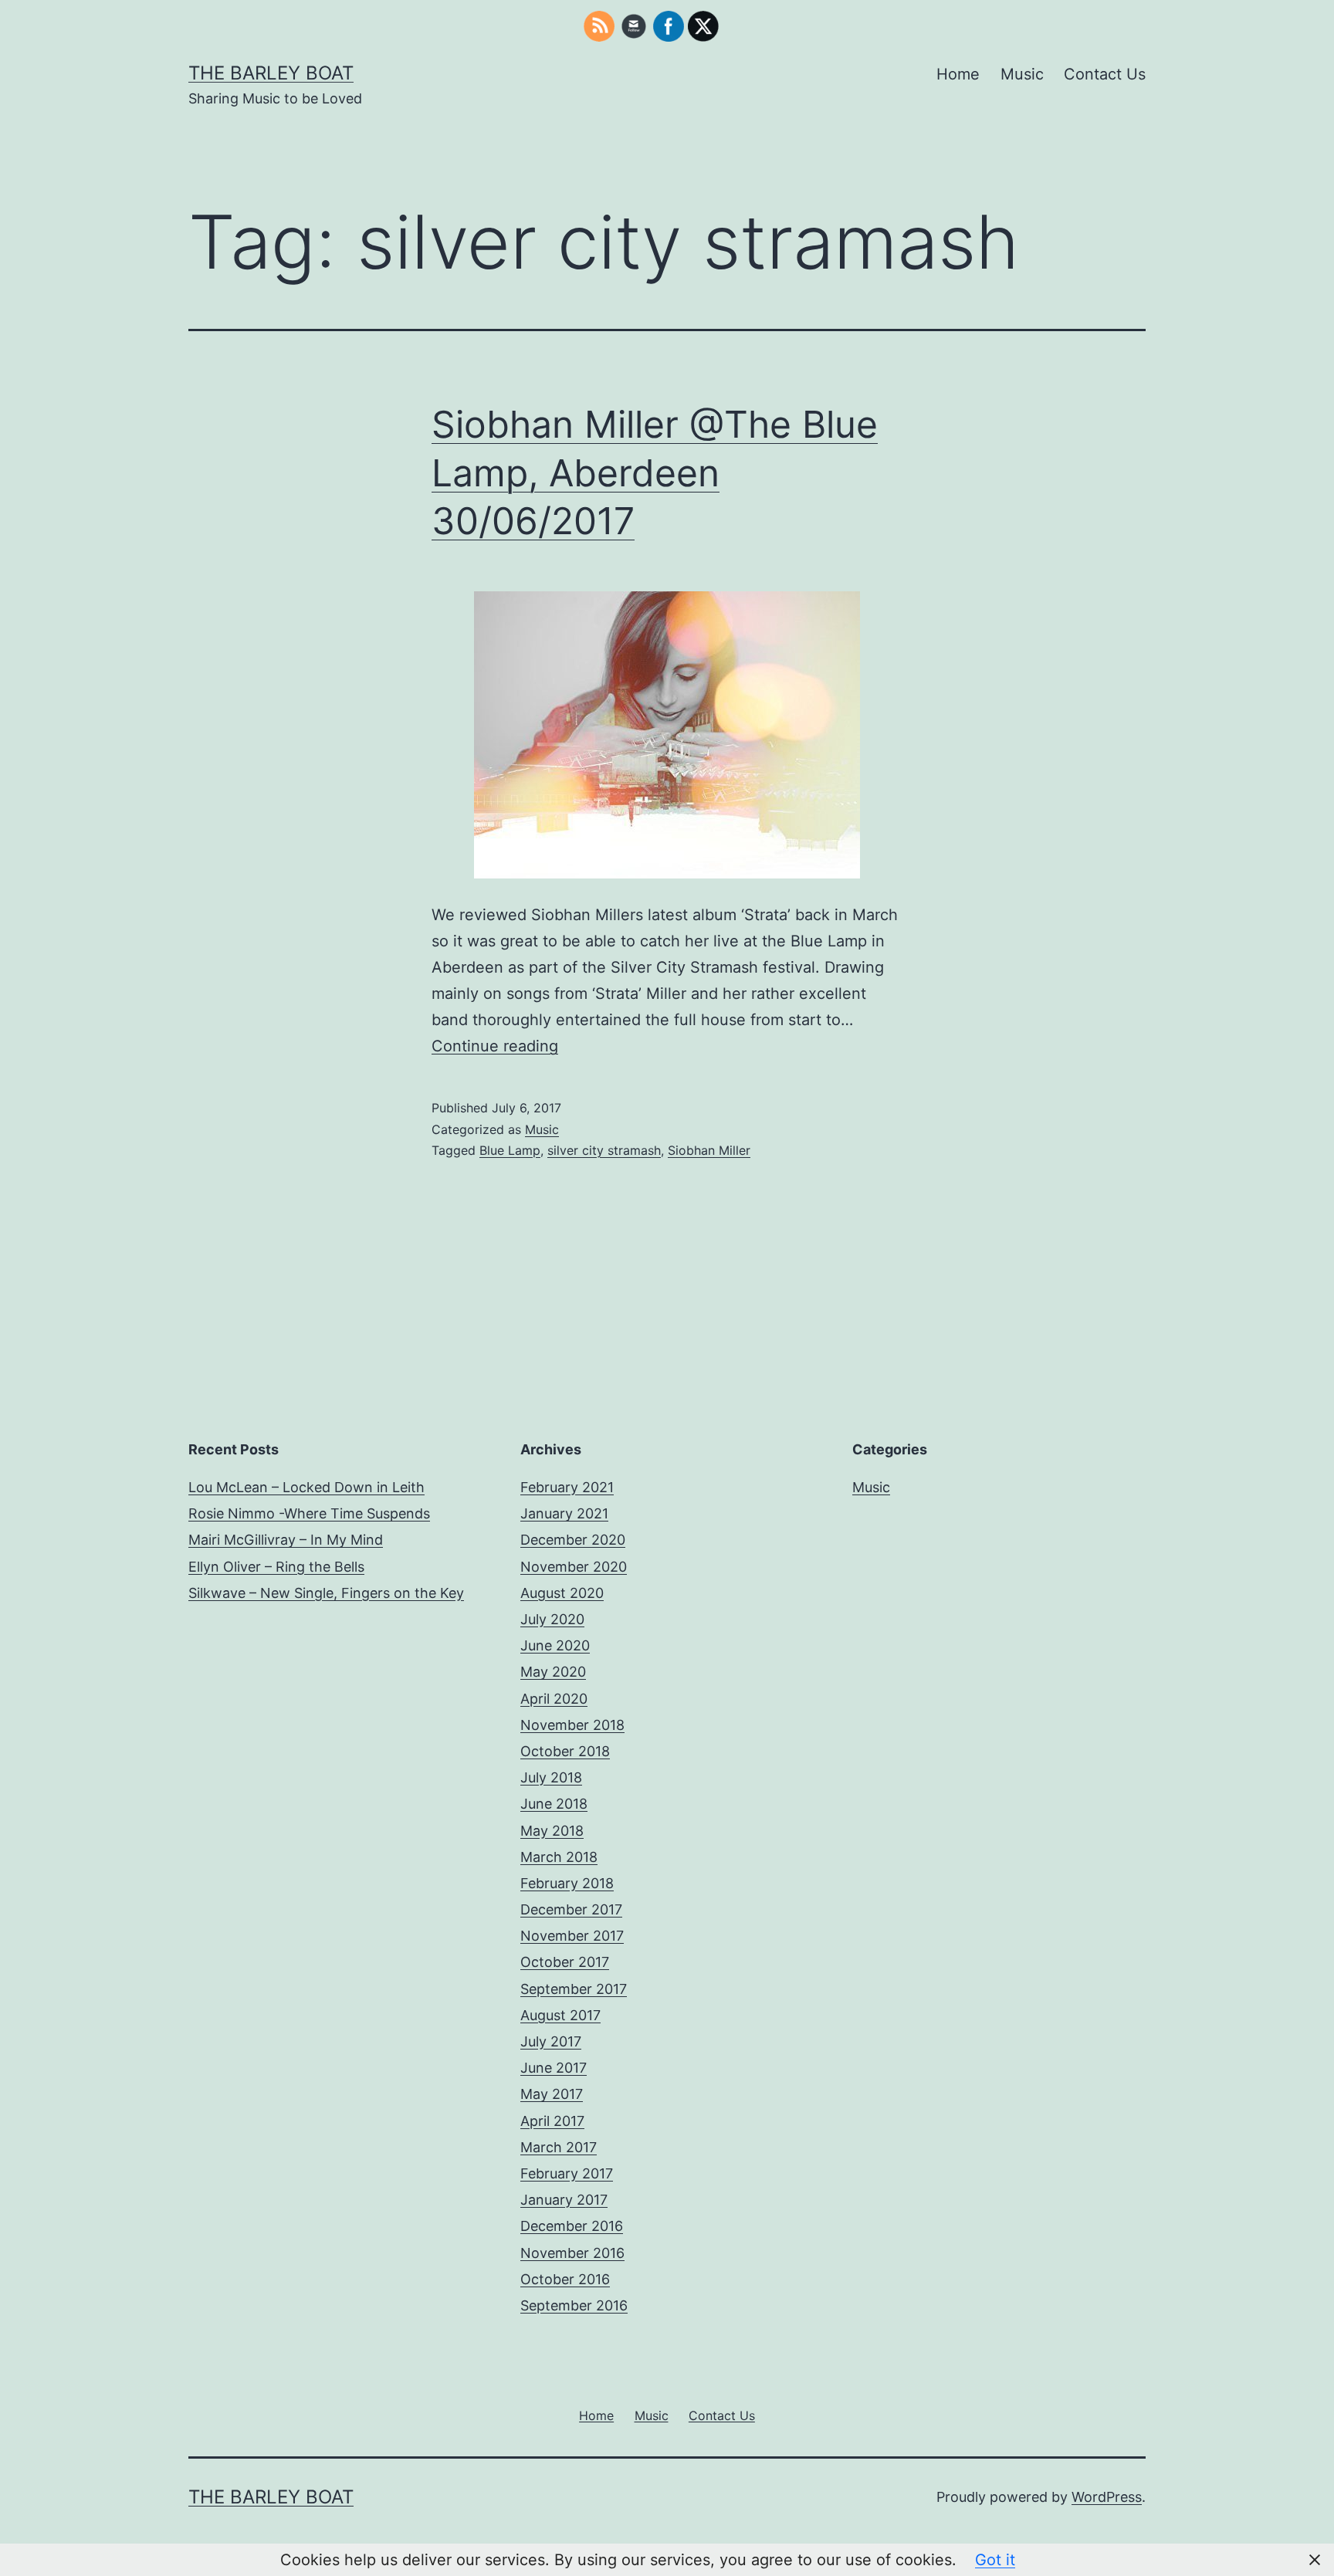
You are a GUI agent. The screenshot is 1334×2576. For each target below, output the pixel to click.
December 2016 (572, 2226)
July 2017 (551, 2041)
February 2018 (567, 1883)
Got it (995, 2560)
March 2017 (559, 2147)
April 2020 (554, 1699)
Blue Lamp (510, 1150)
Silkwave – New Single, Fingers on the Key (326, 1593)
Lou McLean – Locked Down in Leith (306, 1487)
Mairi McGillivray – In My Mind (286, 1540)
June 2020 (555, 1645)
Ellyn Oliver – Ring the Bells (276, 1567)
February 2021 (567, 1487)
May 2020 (553, 1672)
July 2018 (551, 1777)
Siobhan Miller (709, 1150)
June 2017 (554, 2068)
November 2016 (572, 2253)
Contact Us (1105, 74)
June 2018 (554, 1804)
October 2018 (565, 1751)
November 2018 (572, 1725)
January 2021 (564, 1513)
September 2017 (574, 1989)
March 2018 (559, 1857)
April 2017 (552, 2121)
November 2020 (574, 1567)
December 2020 (573, 1540)
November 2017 (572, 1936)
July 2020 (552, 1619)
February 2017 (567, 2173)
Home (958, 74)
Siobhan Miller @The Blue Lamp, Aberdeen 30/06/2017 (655, 472)
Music (1022, 74)
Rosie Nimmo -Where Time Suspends (309, 1513)
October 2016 (565, 2279)
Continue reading (495, 1046)
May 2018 (552, 1831)
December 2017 (571, 1909)
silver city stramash (604, 1150)
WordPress (1107, 2497)
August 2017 (560, 2015)
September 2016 (574, 2305)
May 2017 (552, 2094)
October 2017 (565, 1962)
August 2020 (562, 1593)
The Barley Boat (271, 73)
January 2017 (564, 2200)
